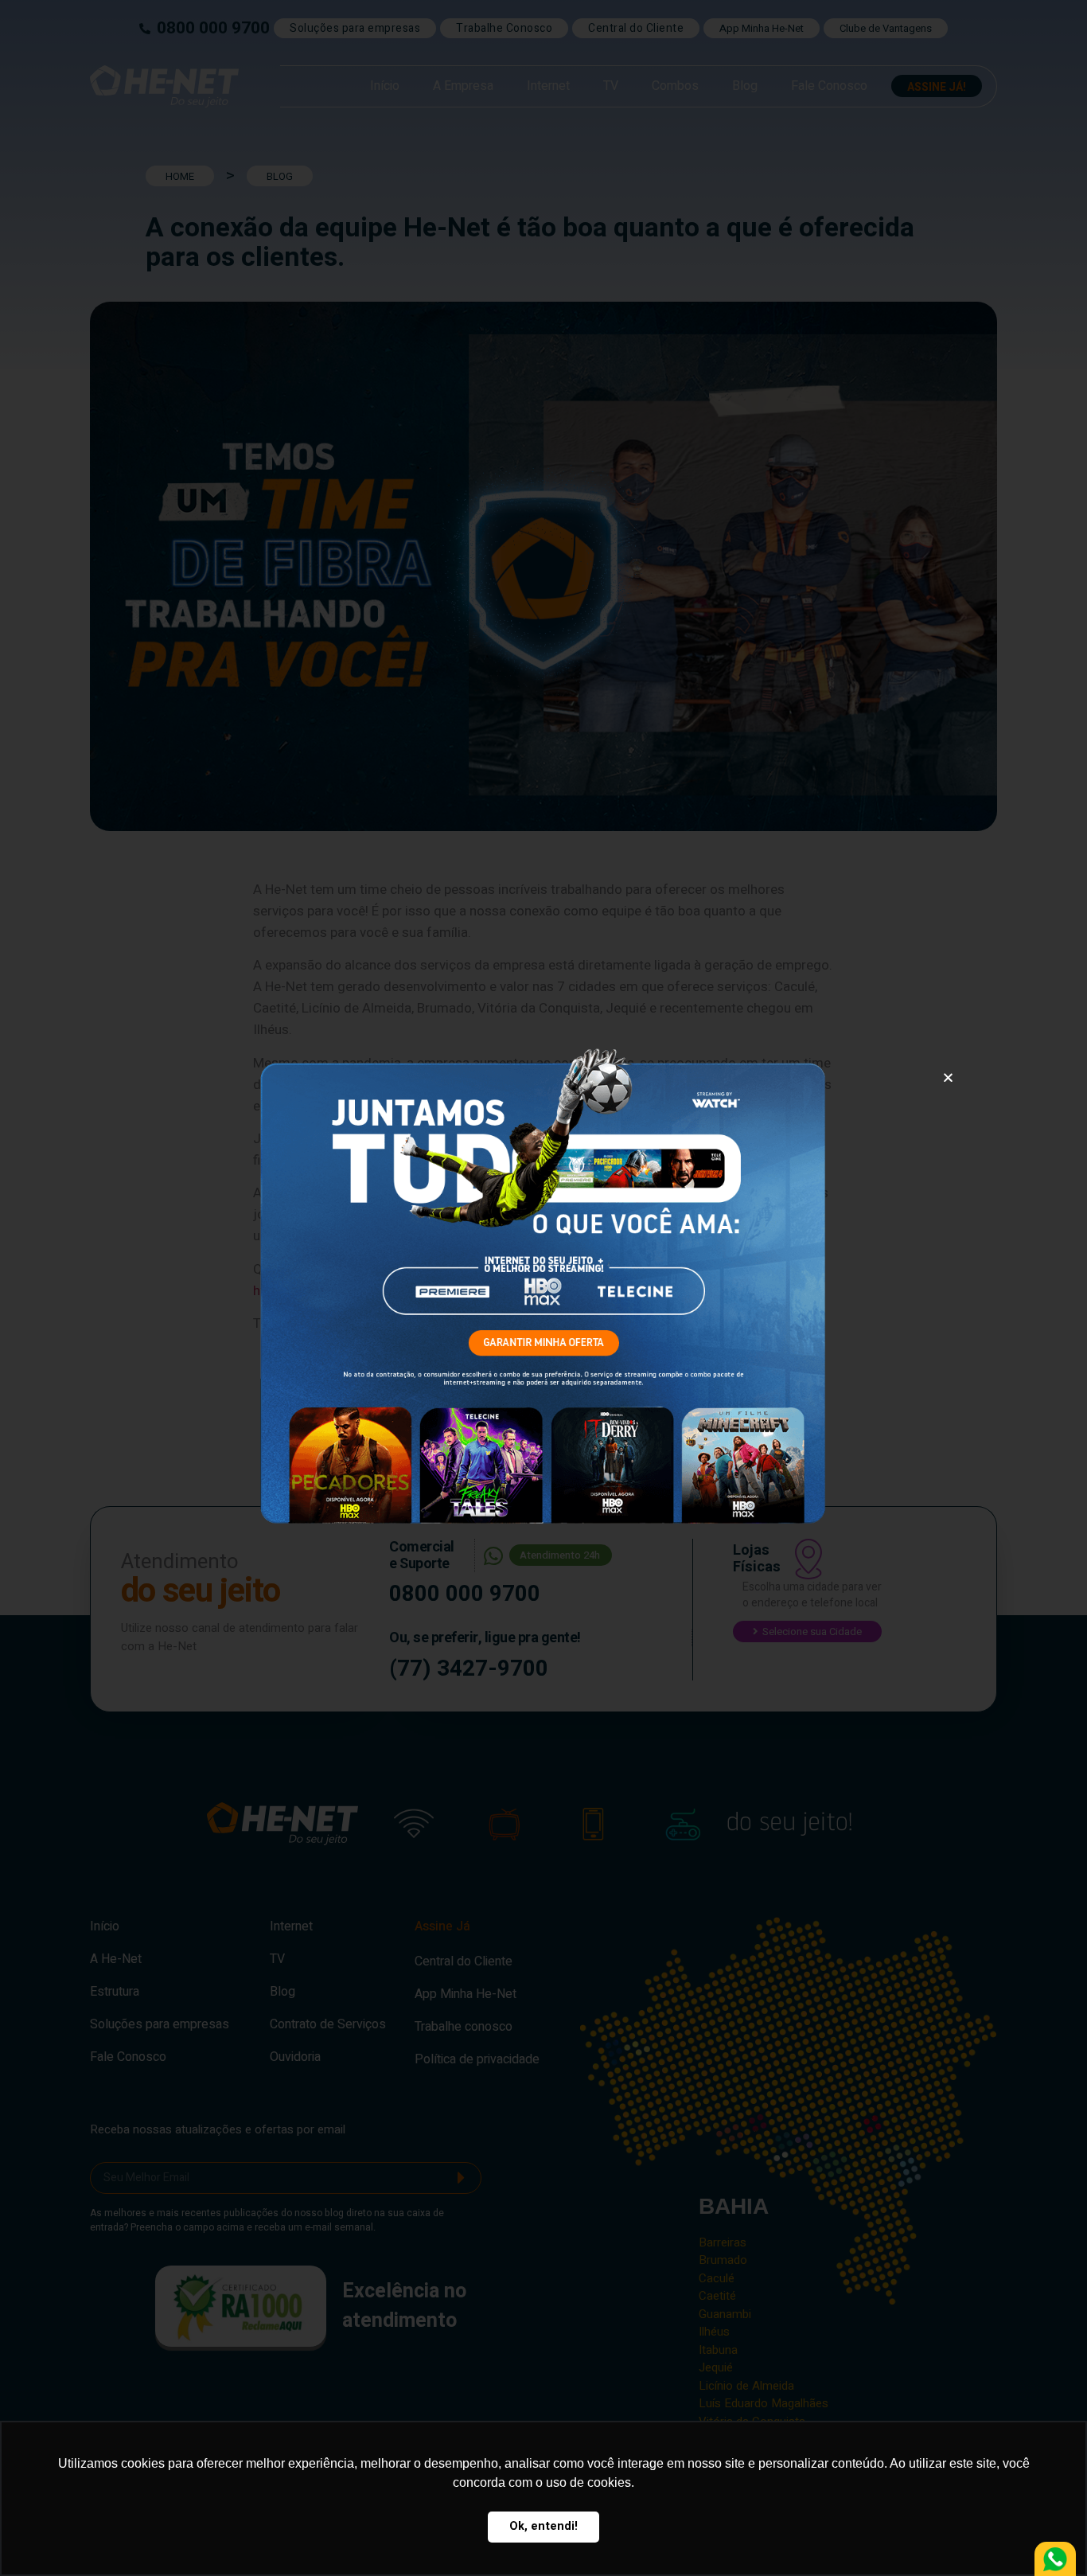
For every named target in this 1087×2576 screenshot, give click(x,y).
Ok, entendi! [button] (543, 2526)
